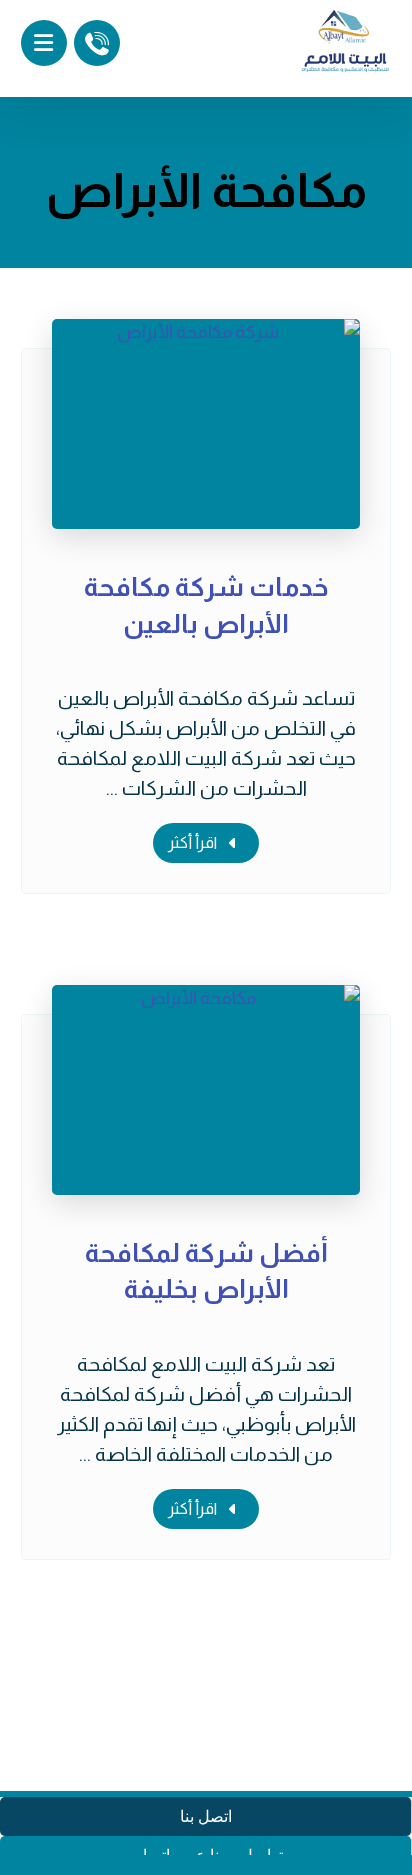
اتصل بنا (206, 1816)
